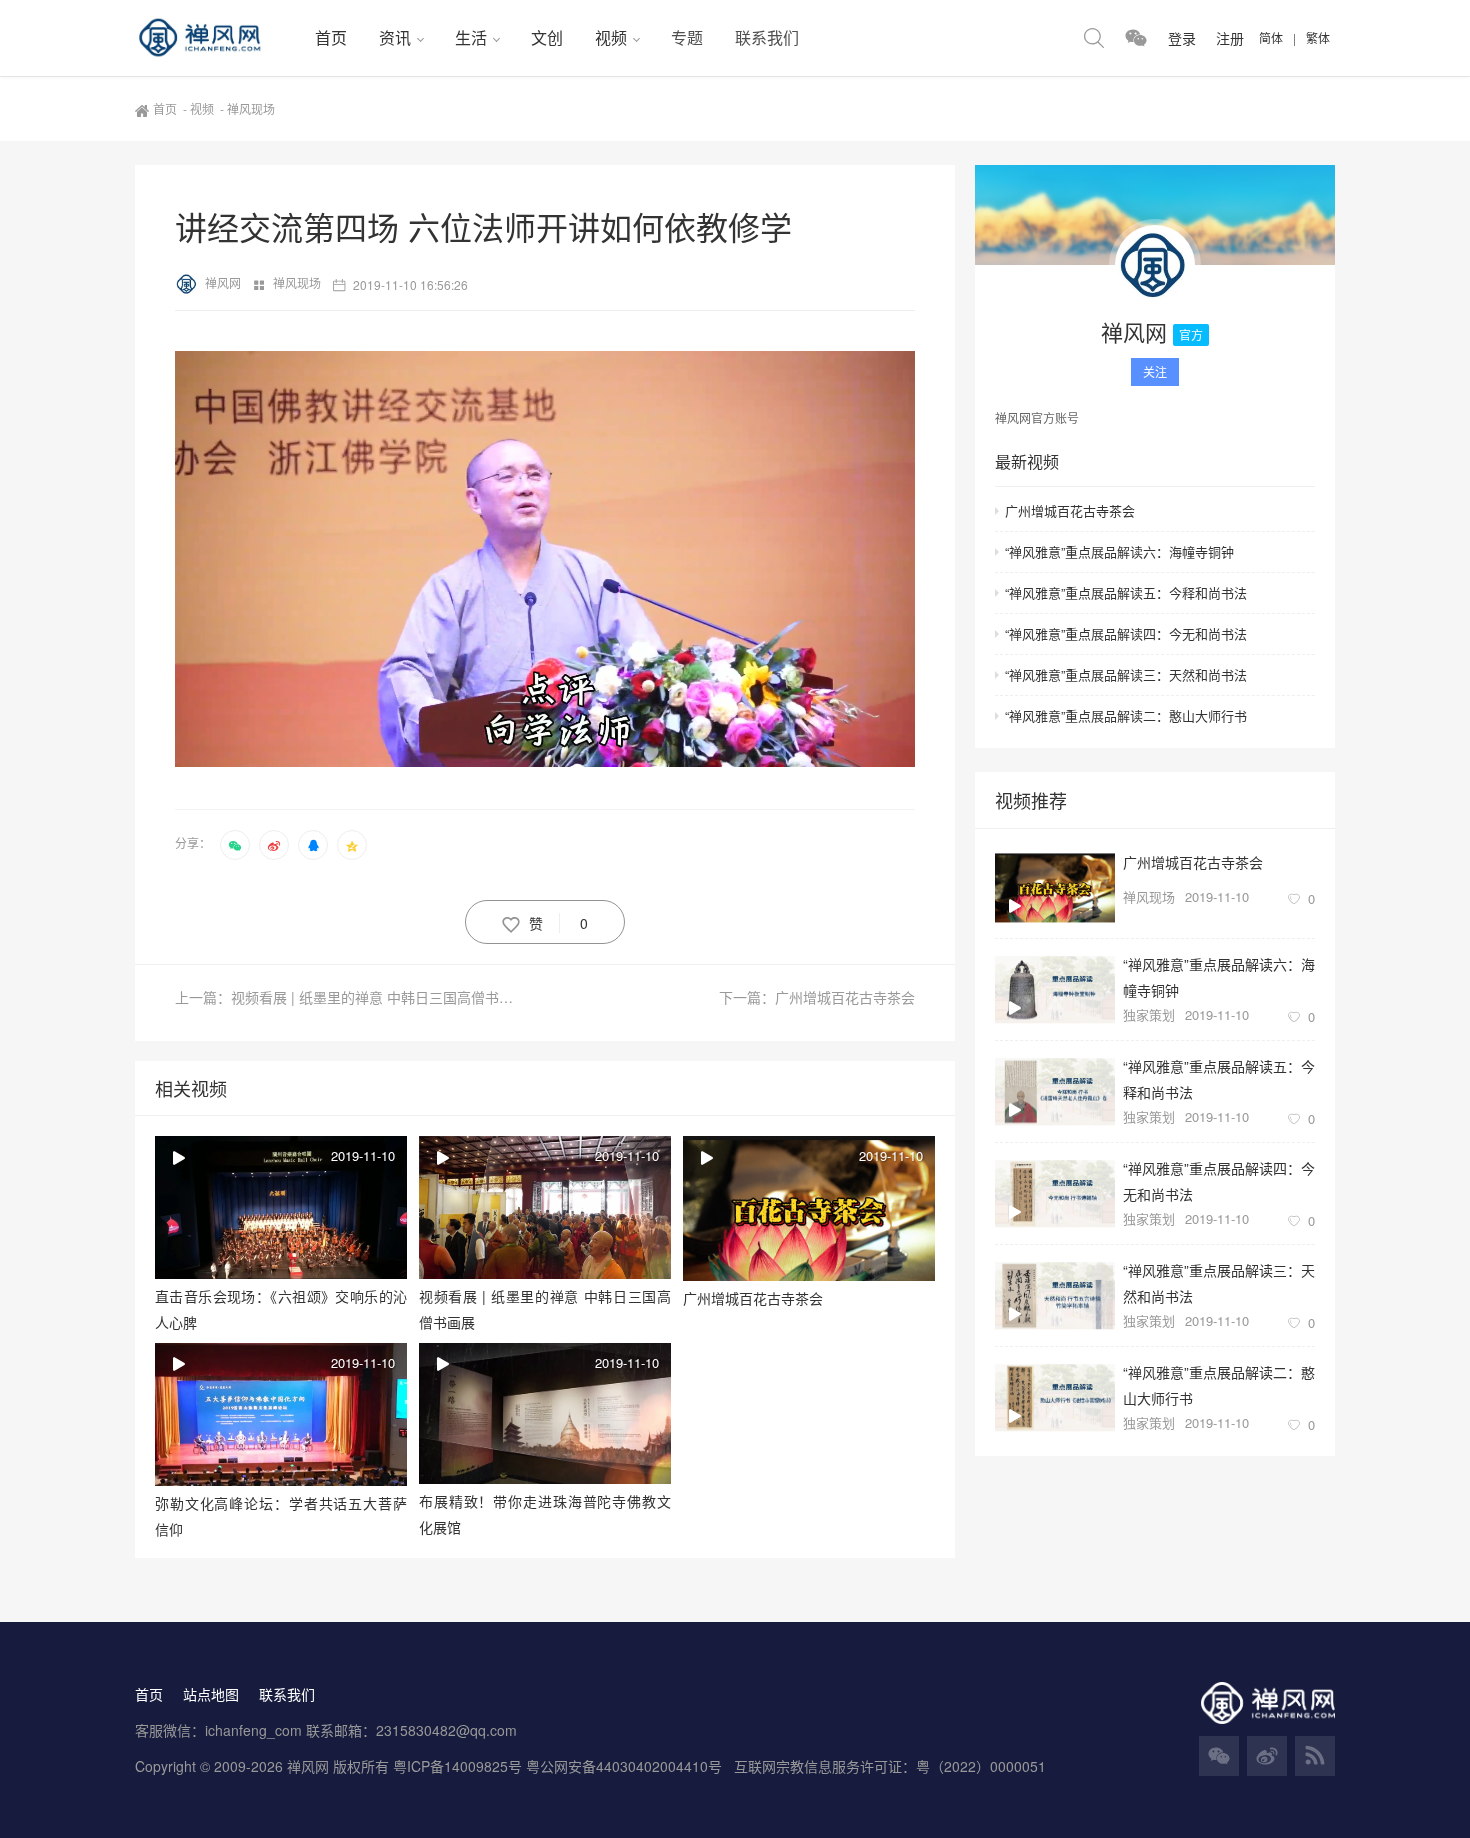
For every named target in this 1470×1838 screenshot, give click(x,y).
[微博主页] (1267, 1756)
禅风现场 (298, 282)
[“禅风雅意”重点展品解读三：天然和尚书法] (1055, 1295)
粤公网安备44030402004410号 (626, 1766)
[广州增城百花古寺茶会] (1055, 887)
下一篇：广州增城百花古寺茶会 (817, 997)
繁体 (1318, 37)
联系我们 (767, 37)
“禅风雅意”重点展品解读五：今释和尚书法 (1126, 592)
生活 (471, 37)
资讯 (395, 37)
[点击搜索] (1094, 38)
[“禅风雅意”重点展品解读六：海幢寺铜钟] (1055, 989)
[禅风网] (217, 38)
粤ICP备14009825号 (457, 1766)
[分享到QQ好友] (313, 845)
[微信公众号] (1219, 1756)
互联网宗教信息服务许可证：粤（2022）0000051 (890, 1766)
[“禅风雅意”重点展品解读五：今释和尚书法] (1055, 1091)
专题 (687, 37)
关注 (1155, 371)
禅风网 (224, 282)
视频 (611, 37)
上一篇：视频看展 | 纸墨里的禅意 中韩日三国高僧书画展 (351, 997)
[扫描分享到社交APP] (235, 845)
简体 (1271, 37)
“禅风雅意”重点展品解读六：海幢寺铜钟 (1119, 551)
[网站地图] (1315, 1756)
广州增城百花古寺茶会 (1070, 510)
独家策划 (1149, 1014)
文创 (547, 37)
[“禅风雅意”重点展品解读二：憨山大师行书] (1055, 1397)
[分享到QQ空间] (352, 845)
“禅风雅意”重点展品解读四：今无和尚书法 (1126, 633)
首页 (331, 37)
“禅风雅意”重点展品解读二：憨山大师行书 (1126, 715)
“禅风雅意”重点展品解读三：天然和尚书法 (1126, 674)
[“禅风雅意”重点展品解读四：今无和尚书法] (1055, 1193)
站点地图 (211, 1694)
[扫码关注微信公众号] (1136, 38)
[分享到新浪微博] (274, 845)
